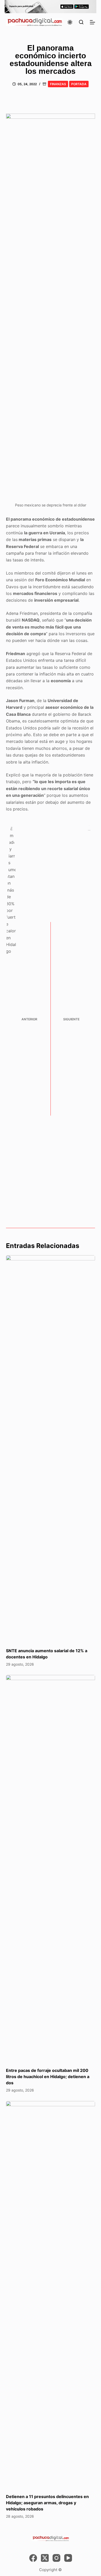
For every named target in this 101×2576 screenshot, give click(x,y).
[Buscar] (81, 22)
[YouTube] (68, 2558)
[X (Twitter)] (45, 2558)
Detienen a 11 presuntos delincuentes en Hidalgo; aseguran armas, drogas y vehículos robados (47, 2503)
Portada (79, 84)
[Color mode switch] (70, 22)
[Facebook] (33, 2558)
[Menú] (92, 22)
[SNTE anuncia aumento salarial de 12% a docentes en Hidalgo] (50, 1449)
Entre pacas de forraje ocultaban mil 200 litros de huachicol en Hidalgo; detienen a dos (48, 2077)
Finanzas (58, 84)
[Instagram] (56, 2558)
